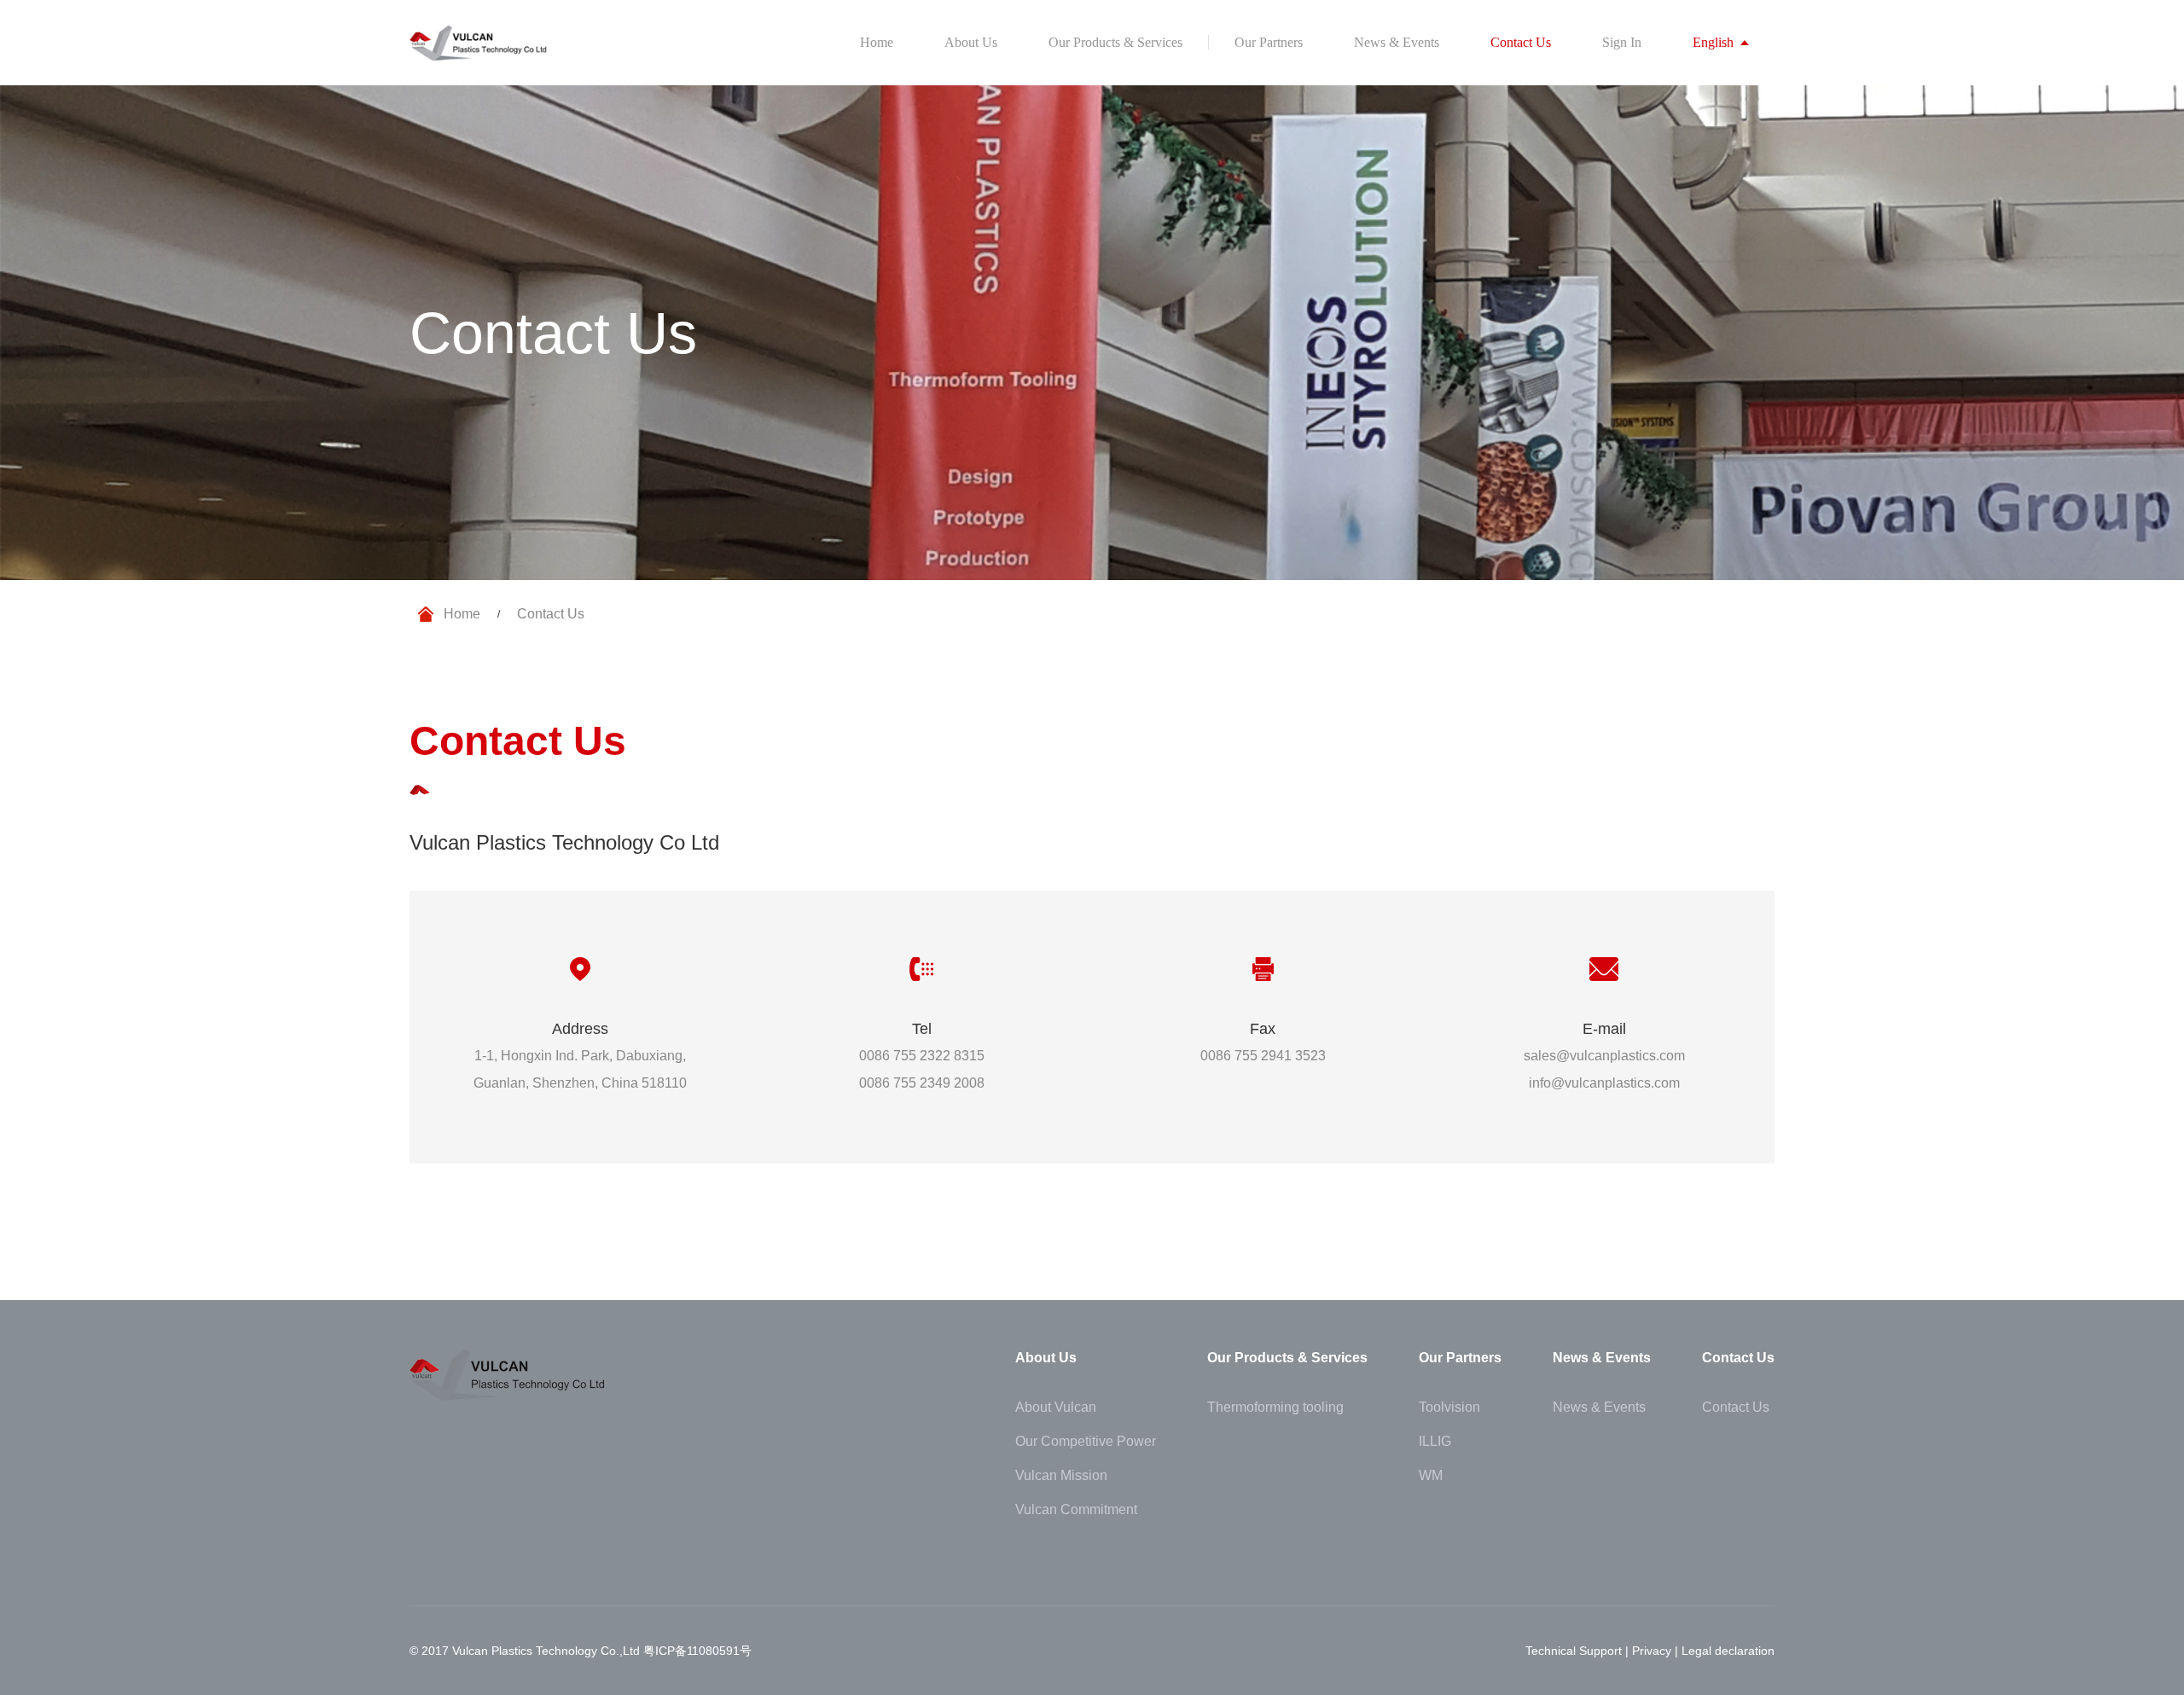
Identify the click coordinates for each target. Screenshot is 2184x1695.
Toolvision (1449, 1408)
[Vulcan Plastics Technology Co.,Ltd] (479, 43)
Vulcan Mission (1061, 1476)
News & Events (1599, 1408)
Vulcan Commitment (1076, 1510)
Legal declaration (1728, 1651)
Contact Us (1736, 1408)
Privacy (1652, 1651)
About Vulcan (1056, 1408)
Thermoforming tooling (1275, 1408)
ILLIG (1435, 1442)
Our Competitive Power (1086, 1442)
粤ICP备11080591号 (697, 1651)
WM (1431, 1476)
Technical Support (1574, 1651)
